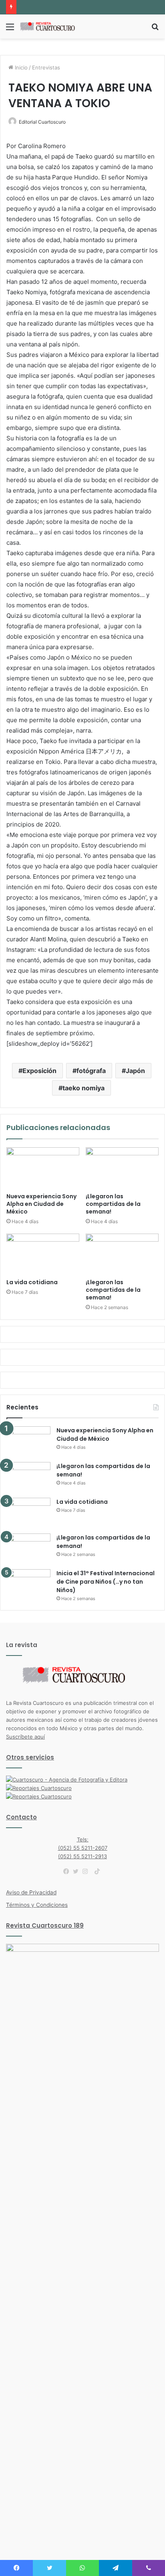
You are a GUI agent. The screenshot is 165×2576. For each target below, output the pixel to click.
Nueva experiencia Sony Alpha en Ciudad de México (41, 1204)
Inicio (20, 67)
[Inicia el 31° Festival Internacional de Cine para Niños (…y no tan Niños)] (28, 1584)
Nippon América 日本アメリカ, (82, 751)
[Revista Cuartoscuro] (52, 26)
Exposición (39, 1071)
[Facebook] (68, 1871)
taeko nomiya (84, 1088)
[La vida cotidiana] (43, 1254)
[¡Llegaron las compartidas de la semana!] (122, 1168)
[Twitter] (78, 1871)
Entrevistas (46, 67)
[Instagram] (87, 1871)
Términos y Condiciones (37, 1905)
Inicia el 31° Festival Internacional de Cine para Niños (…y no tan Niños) (106, 1582)
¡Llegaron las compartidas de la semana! (113, 1204)
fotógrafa (91, 1071)
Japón (135, 1071)
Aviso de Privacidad (31, 1892)
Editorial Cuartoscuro (42, 122)
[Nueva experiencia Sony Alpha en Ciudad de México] (43, 1168)
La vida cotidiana (32, 1282)
